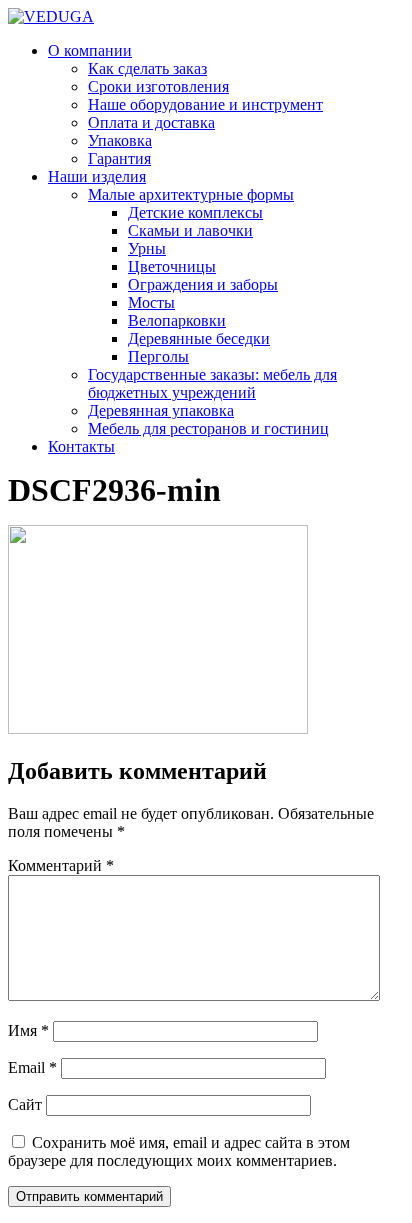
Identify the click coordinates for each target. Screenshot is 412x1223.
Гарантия (119, 158)
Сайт (25, 1104)
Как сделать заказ (147, 68)
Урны (147, 248)
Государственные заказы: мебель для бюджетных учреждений (212, 383)
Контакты (81, 446)
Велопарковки (177, 320)
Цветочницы (172, 266)
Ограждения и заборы (203, 284)
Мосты (151, 302)
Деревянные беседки (199, 338)
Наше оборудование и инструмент (205, 104)
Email (32, 1067)
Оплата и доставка (151, 122)
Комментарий (61, 865)
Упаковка (120, 140)
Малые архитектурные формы (191, 194)
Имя (28, 1030)
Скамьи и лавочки (190, 230)
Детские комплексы (195, 212)
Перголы (158, 356)
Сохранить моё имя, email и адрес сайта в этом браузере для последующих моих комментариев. (179, 1151)
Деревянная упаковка (161, 410)
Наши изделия (97, 176)
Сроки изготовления (158, 86)
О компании (90, 50)
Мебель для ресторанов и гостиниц (208, 428)
